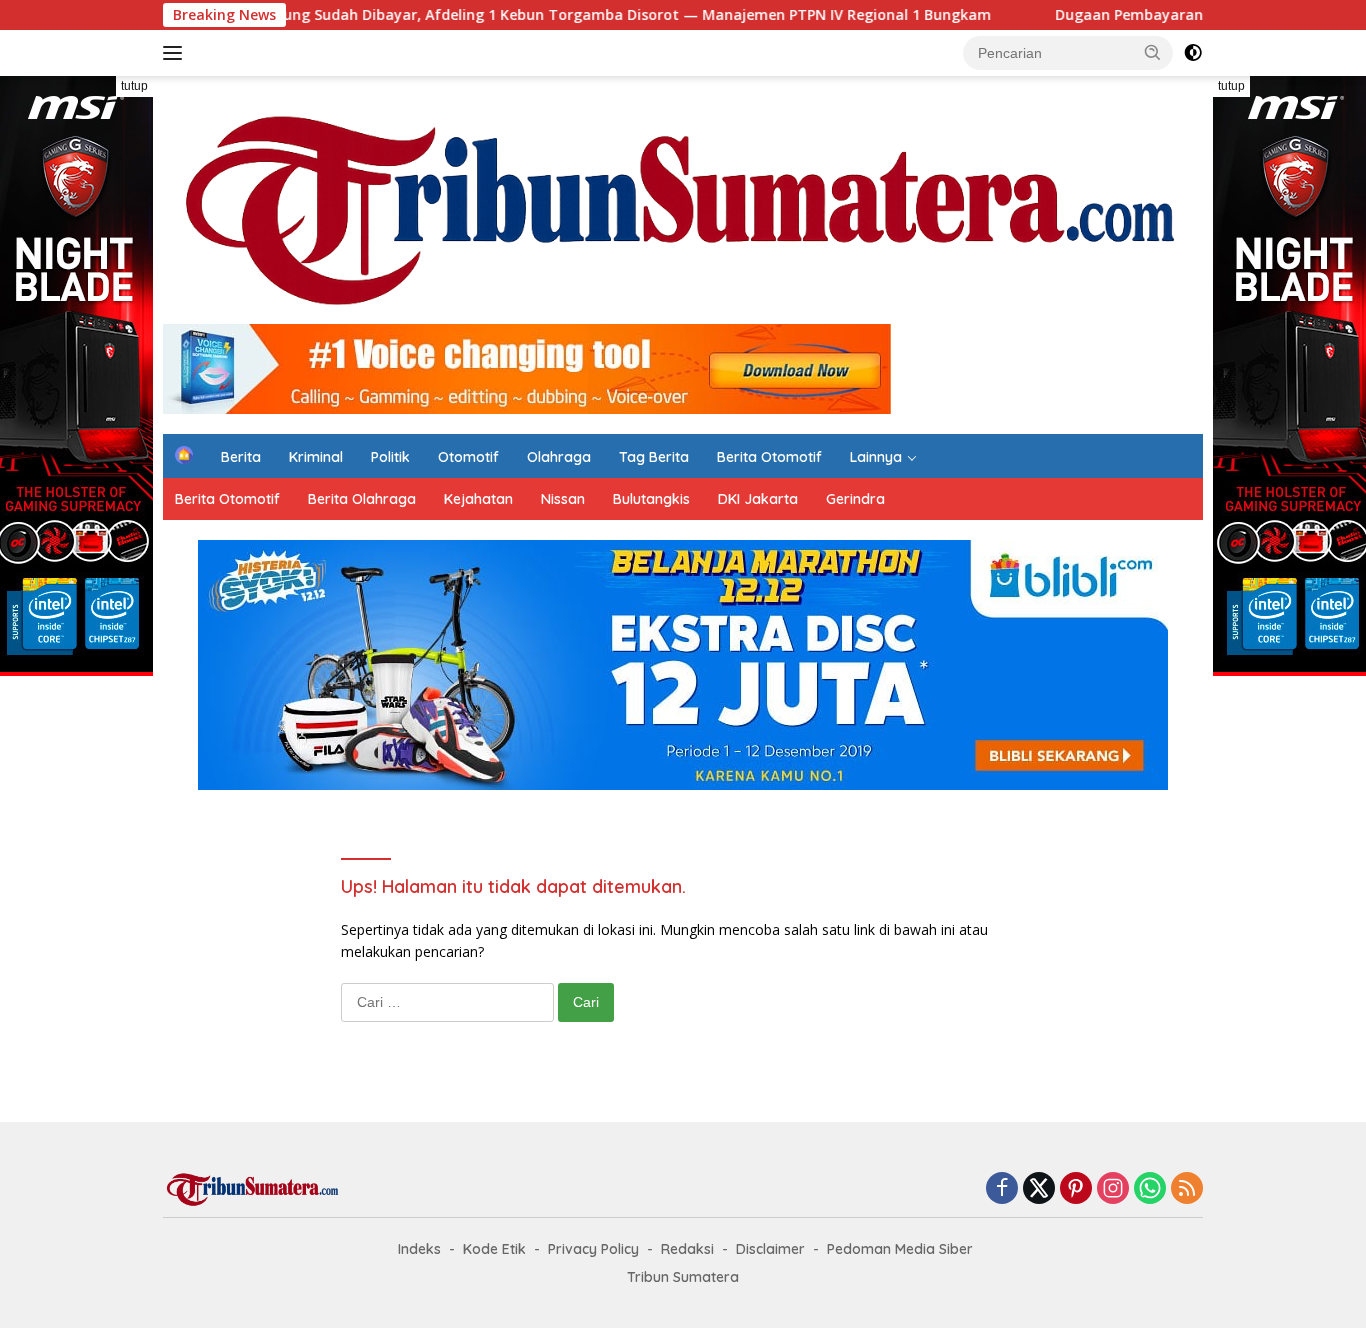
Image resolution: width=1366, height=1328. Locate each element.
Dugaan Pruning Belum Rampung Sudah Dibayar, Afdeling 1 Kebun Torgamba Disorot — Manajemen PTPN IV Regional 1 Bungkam (461, 15)
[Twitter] (1039, 1189)
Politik (390, 457)
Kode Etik (494, 1249)
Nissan (563, 499)
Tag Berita (654, 457)
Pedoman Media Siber (900, 1249)
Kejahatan (478, 499)
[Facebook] (1002, 1189)
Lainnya (876, 457)
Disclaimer (770, 1249)
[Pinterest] (1076, 1189)
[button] (1153, 52)
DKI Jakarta (758, 499)
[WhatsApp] (1150, 1189)
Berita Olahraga (362, 499)
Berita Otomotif (769, 457)
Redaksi (687, 1249)
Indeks (419, 1249)
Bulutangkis (651, 499)
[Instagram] (1113, 1189)
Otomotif (468, 457)
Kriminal (316, 457)
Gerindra (855, 499)
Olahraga (559, 457)
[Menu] (176, 53)
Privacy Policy (593, 1249)
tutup (134, 86)
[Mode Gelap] (1193, 53)
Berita (241, 457)
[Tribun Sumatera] (683, 208)
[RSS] (1187, 1189)
